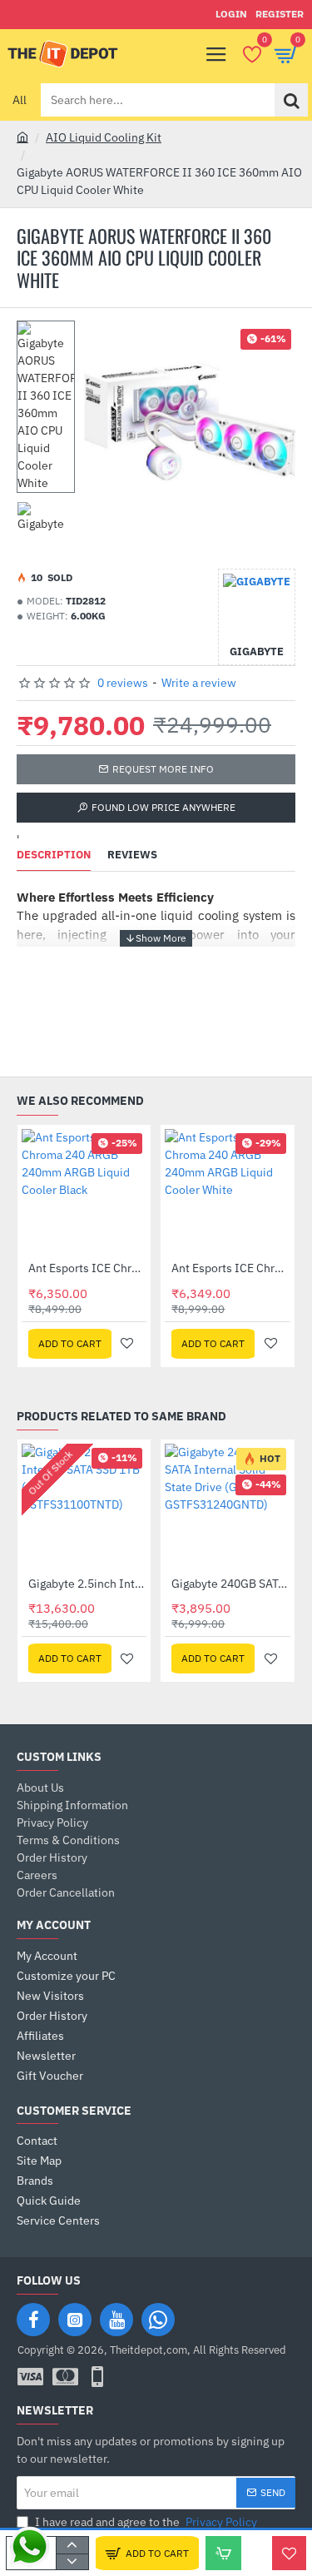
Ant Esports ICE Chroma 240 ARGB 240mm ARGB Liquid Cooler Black (87, 1268)
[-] (72, 2562)
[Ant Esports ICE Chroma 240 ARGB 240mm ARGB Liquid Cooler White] (227, 1191)
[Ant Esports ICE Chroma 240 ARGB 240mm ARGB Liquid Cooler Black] (84, 1191)
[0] (252, 54)
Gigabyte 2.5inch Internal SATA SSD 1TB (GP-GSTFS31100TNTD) (87, 1584)
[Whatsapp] (158, 2320)
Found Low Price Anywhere (163, 807)
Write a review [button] (199, 683)
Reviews (132, 855)
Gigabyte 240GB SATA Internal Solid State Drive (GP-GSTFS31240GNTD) (230, 1584)
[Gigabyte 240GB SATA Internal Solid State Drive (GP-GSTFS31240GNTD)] (227, 1506)
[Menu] (216, 54)
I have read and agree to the (145, 2522)
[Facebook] (33, 2320)
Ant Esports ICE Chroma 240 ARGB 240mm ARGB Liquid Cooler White (230, 1268)
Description (54, 855)
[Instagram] (75, 2320)
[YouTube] (116, 2320)
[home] (22, 137)
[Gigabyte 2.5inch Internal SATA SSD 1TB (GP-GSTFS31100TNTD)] (84, 1506)
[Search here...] (291, 100)
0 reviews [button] (123, 683)
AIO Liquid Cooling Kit (104, 137)
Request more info (163, 769)
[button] (147, 2553)
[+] (72, 2545)
